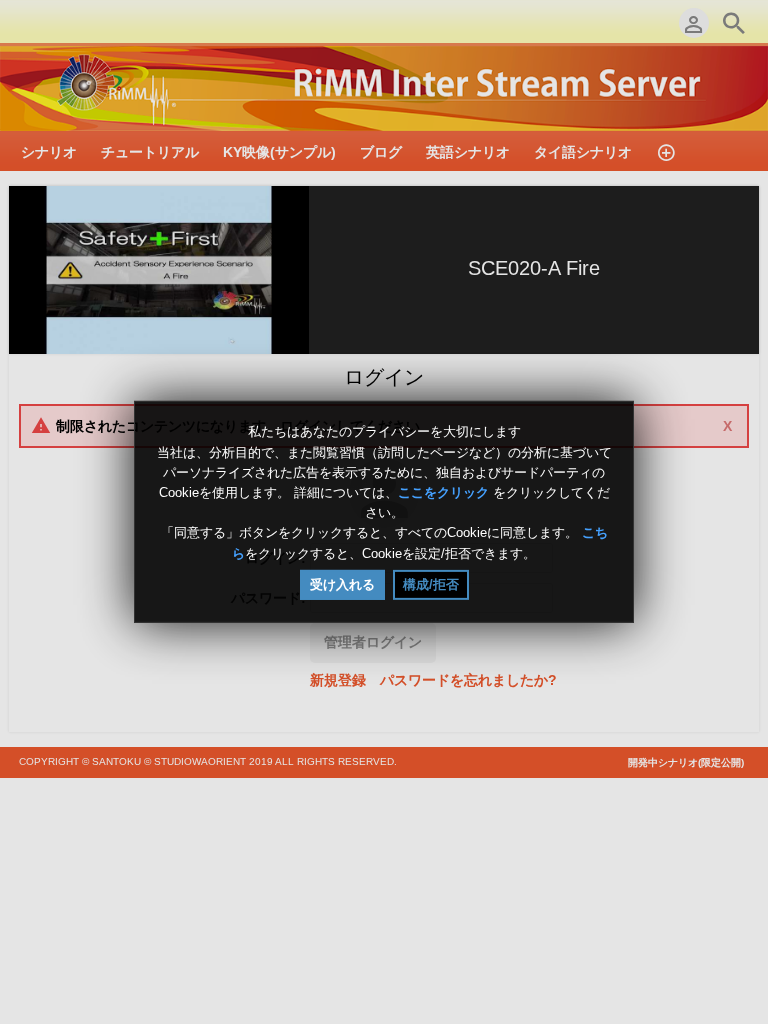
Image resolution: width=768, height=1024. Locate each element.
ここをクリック (443, 492)
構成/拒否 (431, 584)
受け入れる (342, 584)
